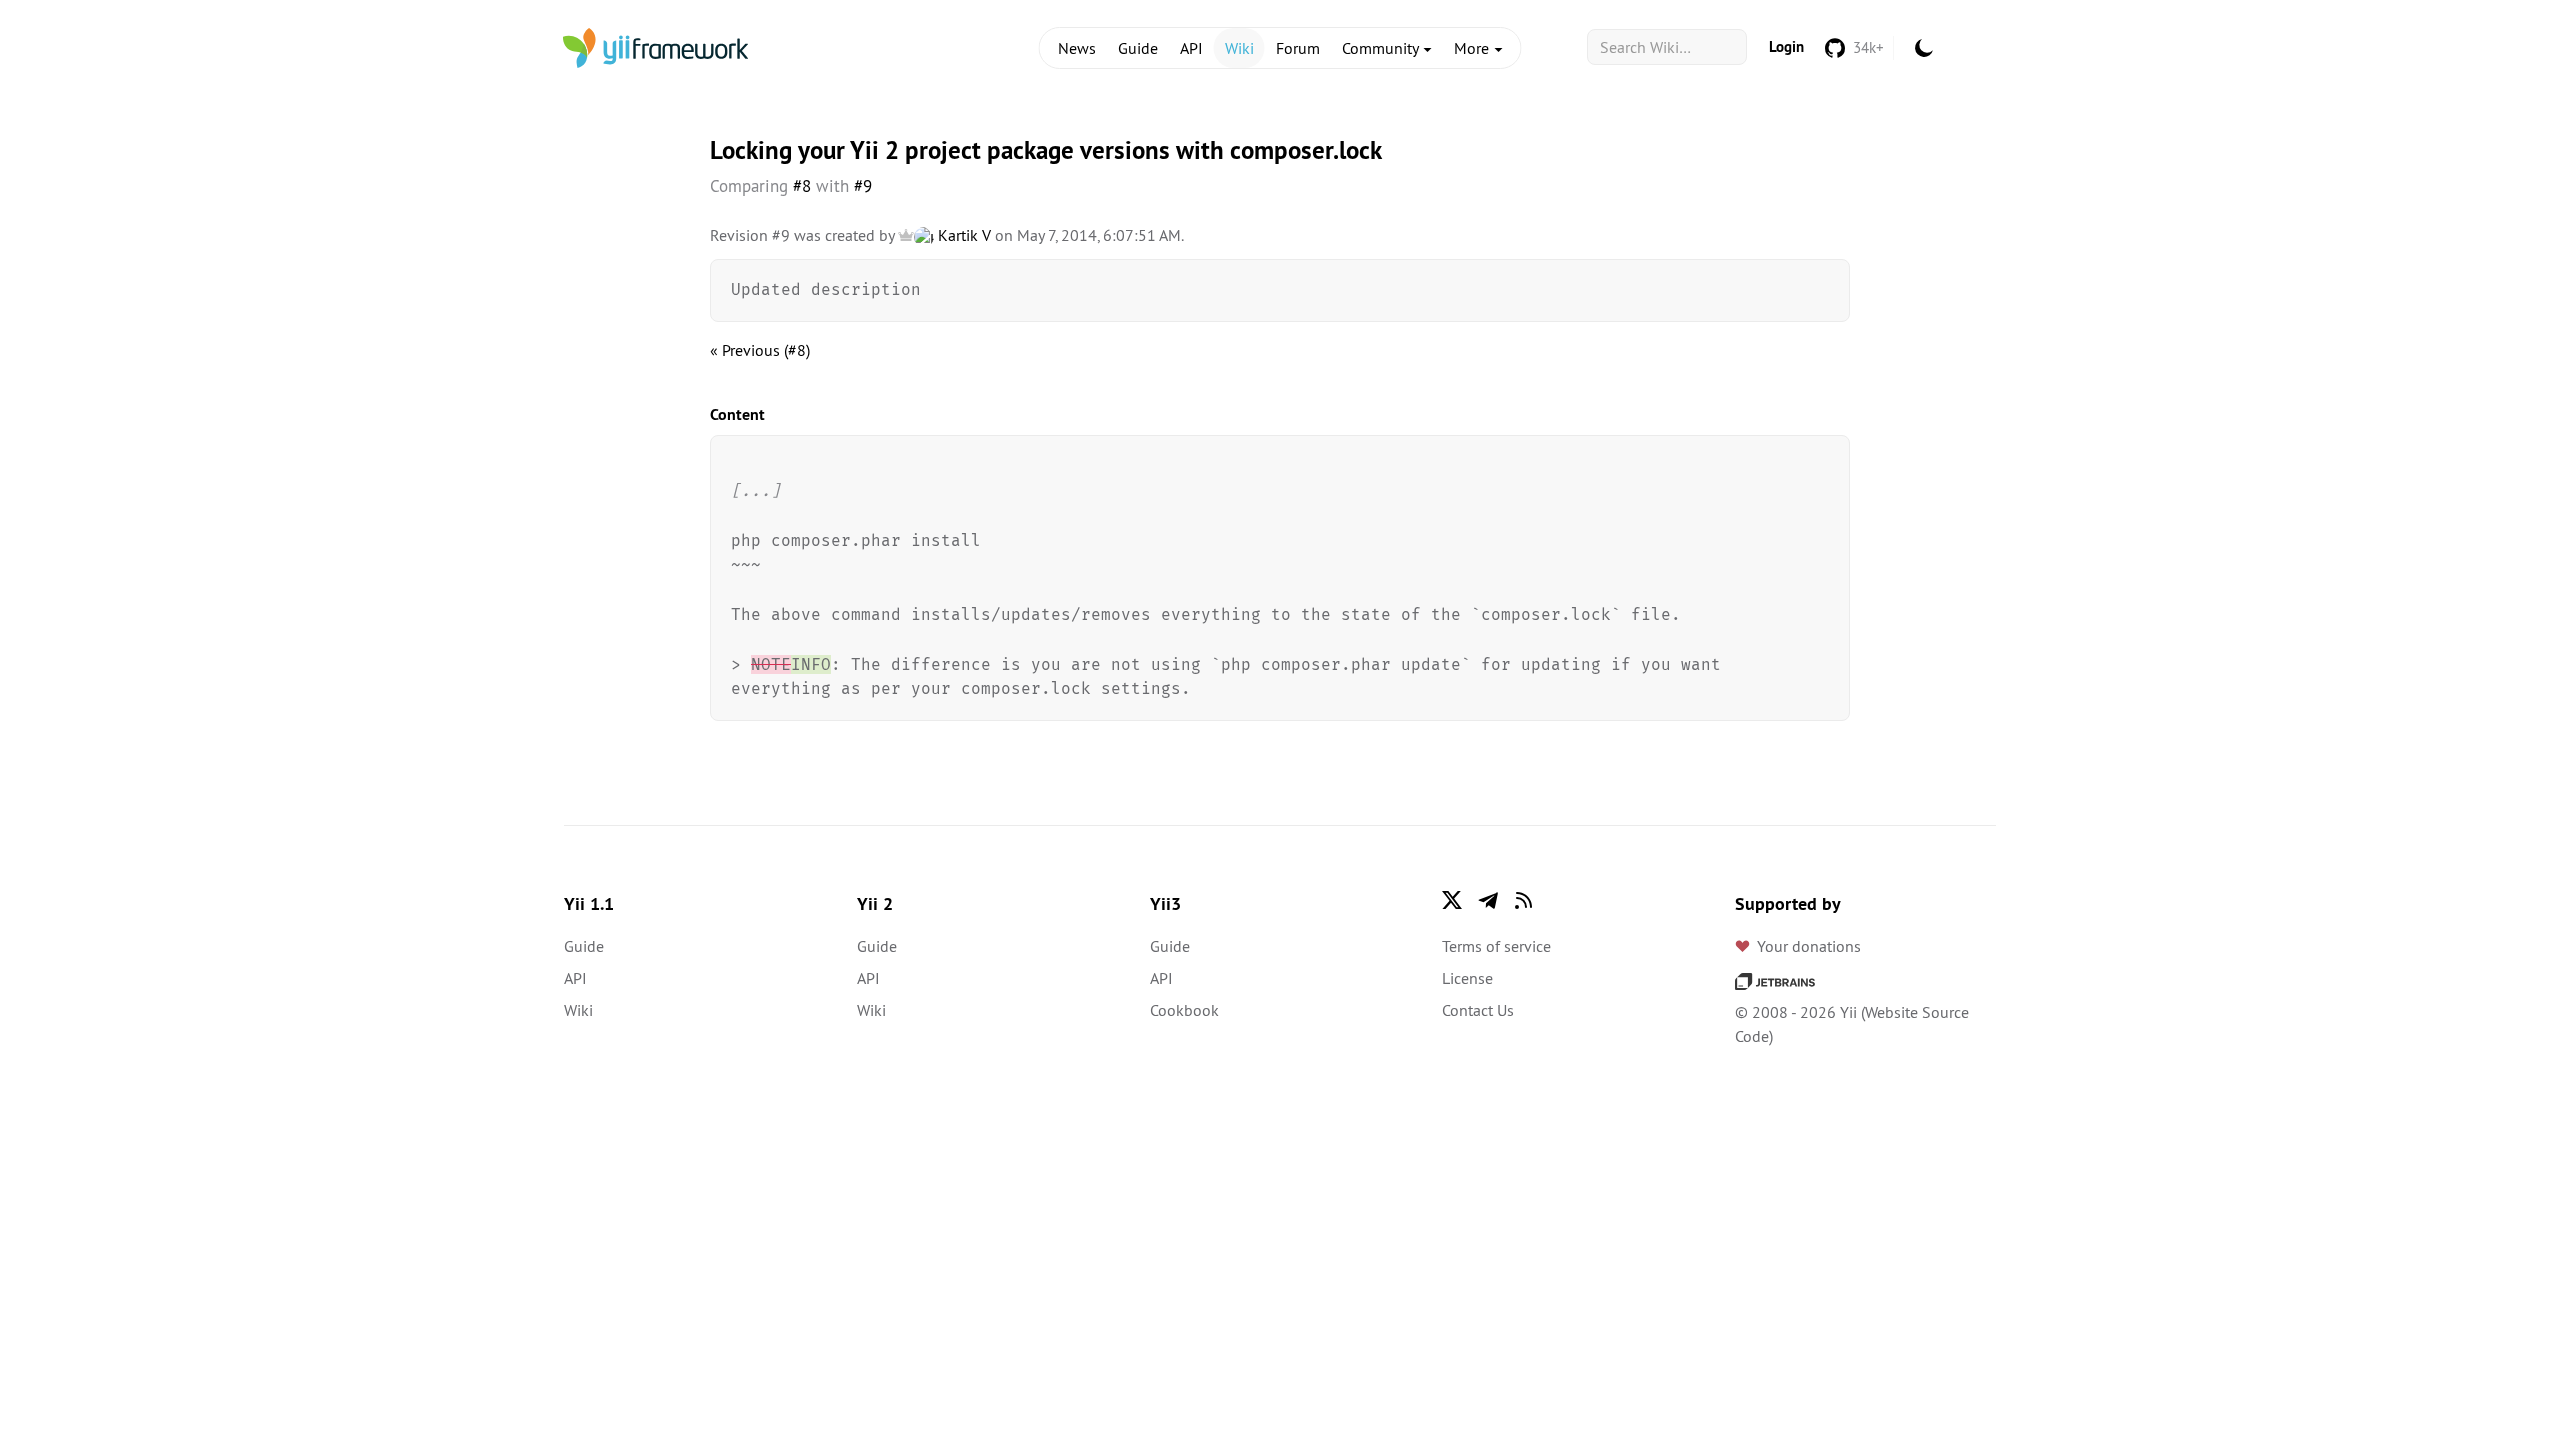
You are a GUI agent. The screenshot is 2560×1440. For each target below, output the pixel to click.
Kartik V (962, 235)
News (1077, 48)
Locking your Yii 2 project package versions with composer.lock (1046, 150)
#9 (863, 186)
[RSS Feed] (1524, 900)
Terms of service (1496, 946)
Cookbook (1184, 1010)
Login (1786, 46)
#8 (802, 186)
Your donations (1809, 946)
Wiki (1239, 48)
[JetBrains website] (1775, 980)
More (1473, 48)
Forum (1298, 48)
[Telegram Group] (1488, 900)
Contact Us (1478, 1010)
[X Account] (1452, 900)
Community (1382, 48)
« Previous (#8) (760, 350)
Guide (1138, 48)
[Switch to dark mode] (1924, 48)
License (1467, 978)
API (1191, 48)
